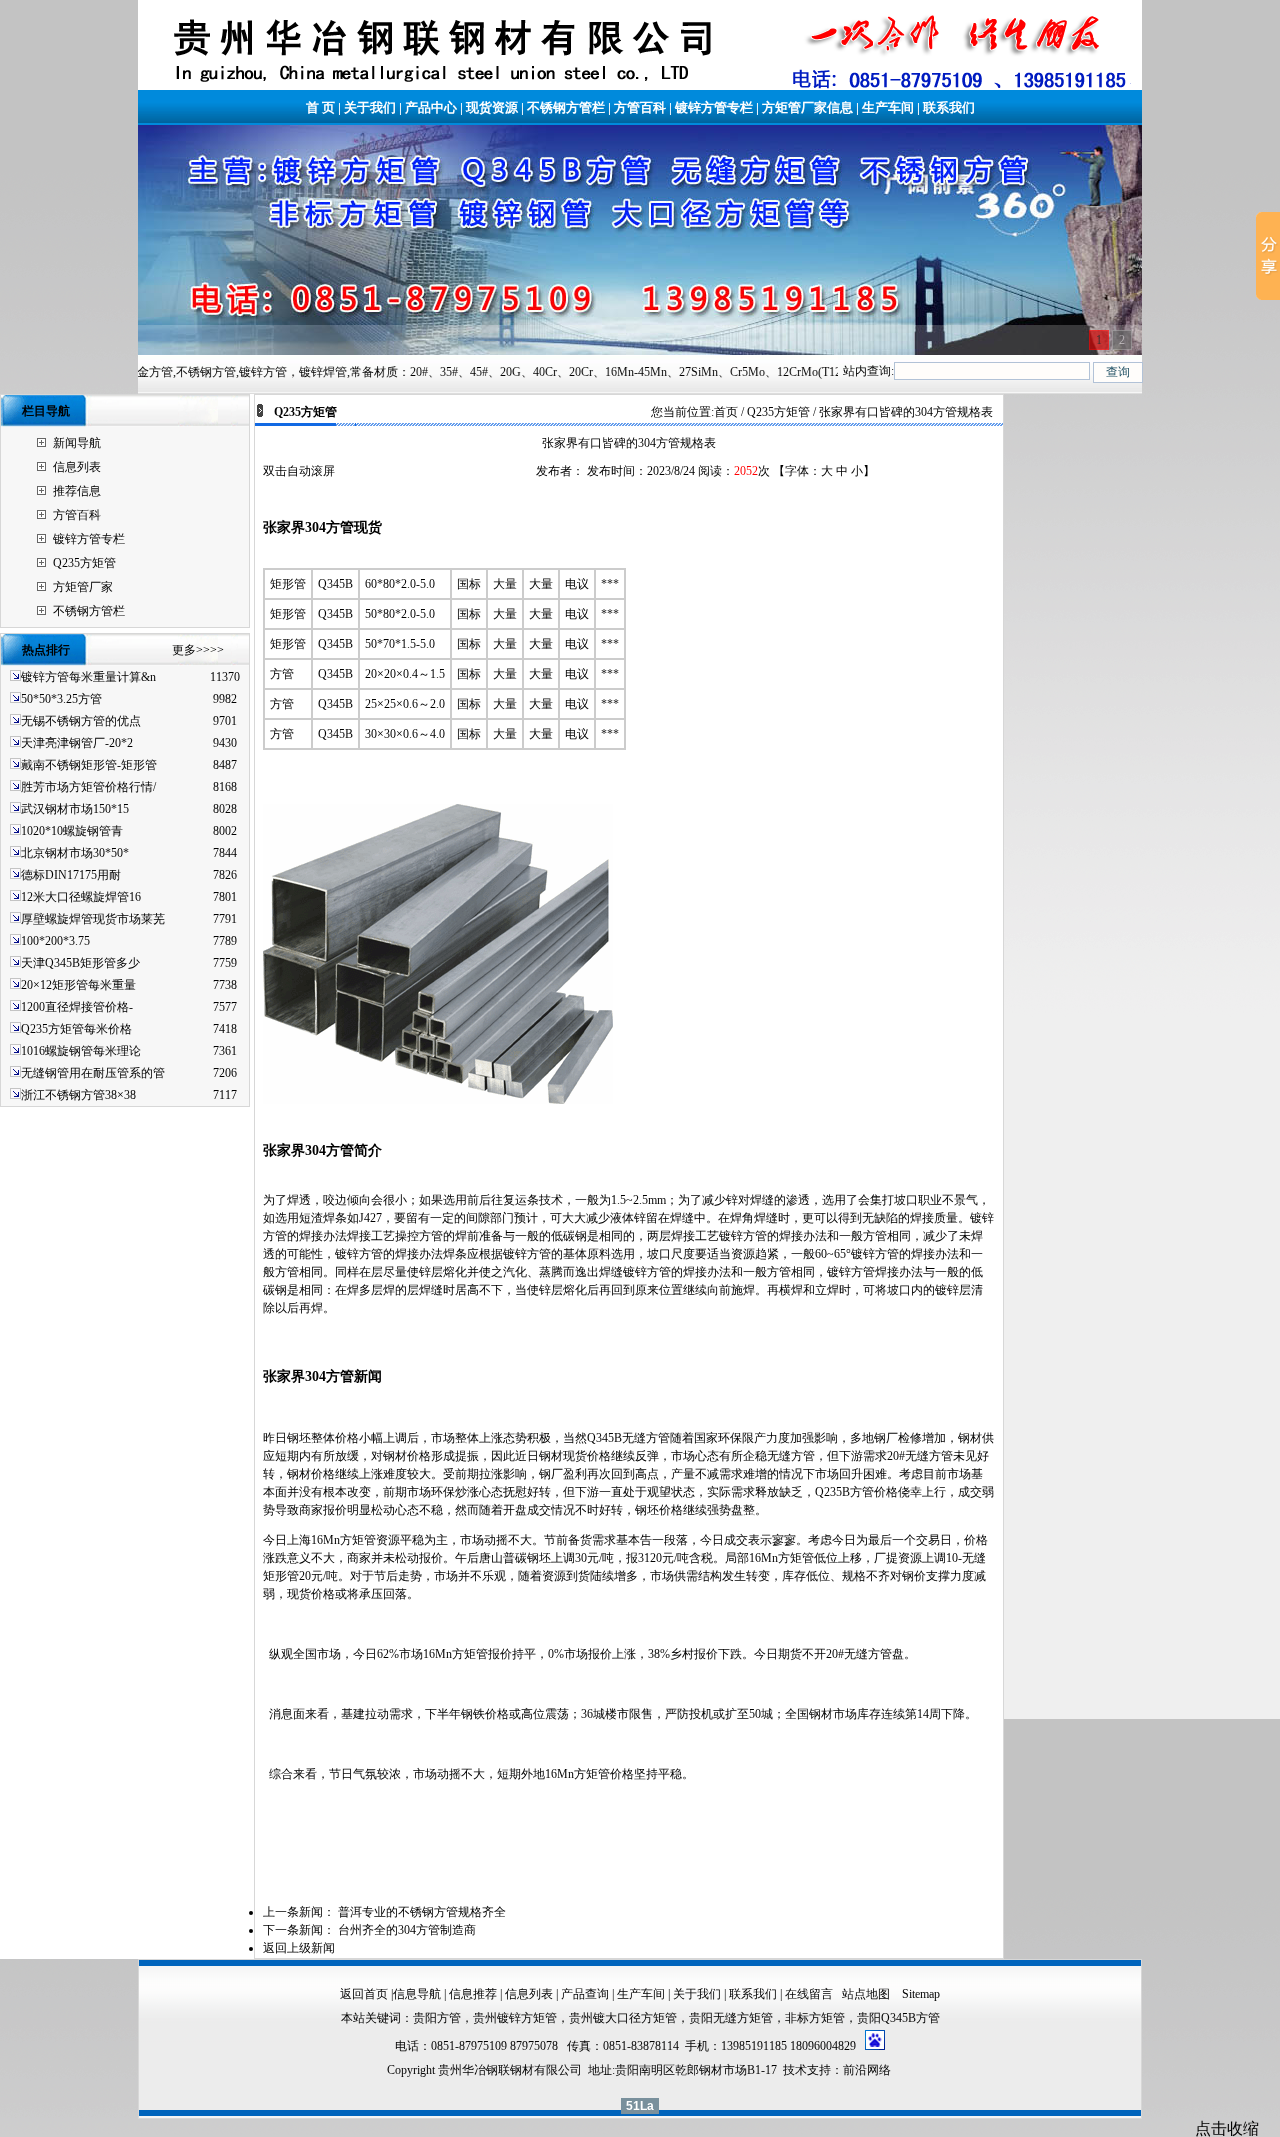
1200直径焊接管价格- (77, 1007)
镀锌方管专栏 (714, 107)
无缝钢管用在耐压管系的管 (93, 1073)
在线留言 (809, 1994)
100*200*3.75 (55, 941)
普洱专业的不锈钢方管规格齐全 (422, 1912)
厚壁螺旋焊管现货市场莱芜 (93, 919)
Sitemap (921, 1994)
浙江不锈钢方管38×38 (78, 1095)
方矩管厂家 (83, 587)
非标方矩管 (815, 2018)
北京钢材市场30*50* (75, 853)
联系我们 (949, 107)
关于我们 (370, 107)
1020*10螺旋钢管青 (72, 831)
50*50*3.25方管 (61, 699)
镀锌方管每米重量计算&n (88, 677)
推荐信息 (77, 491)
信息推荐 (473, 1994)
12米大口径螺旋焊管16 (81, 897)
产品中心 (431, 107)
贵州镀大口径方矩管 (623, 2018)
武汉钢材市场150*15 (75, 809)
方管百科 (640, 107)
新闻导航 (77, 443)
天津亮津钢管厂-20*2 (77, 743)
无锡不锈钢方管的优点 (81, 721)
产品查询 (585, 1994)
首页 (726, 412)
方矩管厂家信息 (807, 107)
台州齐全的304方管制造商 (407, 1930)
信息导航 (417, 1994)
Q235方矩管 (84, 563)
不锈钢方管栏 (566, 107)
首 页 (320, 107)
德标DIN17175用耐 (71, 875)
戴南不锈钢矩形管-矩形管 (89, 765)
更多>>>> (198, 650)
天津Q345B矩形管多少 (80, 963)
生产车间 (888, 107)
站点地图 (867, 1994)
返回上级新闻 (299, 1948)
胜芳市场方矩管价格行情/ (88, 787)
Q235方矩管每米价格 (76, 1029)
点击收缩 (1227, 2128)
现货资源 (492, 107)
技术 (795, 2070)
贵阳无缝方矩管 (731, 2018)
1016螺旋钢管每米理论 (81, 1051)
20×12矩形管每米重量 (78, 985)
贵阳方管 (437, 2018)
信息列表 (77, 467)
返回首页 (364, 1994)
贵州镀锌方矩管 (515, 2018)
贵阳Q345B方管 (898, 2018)
